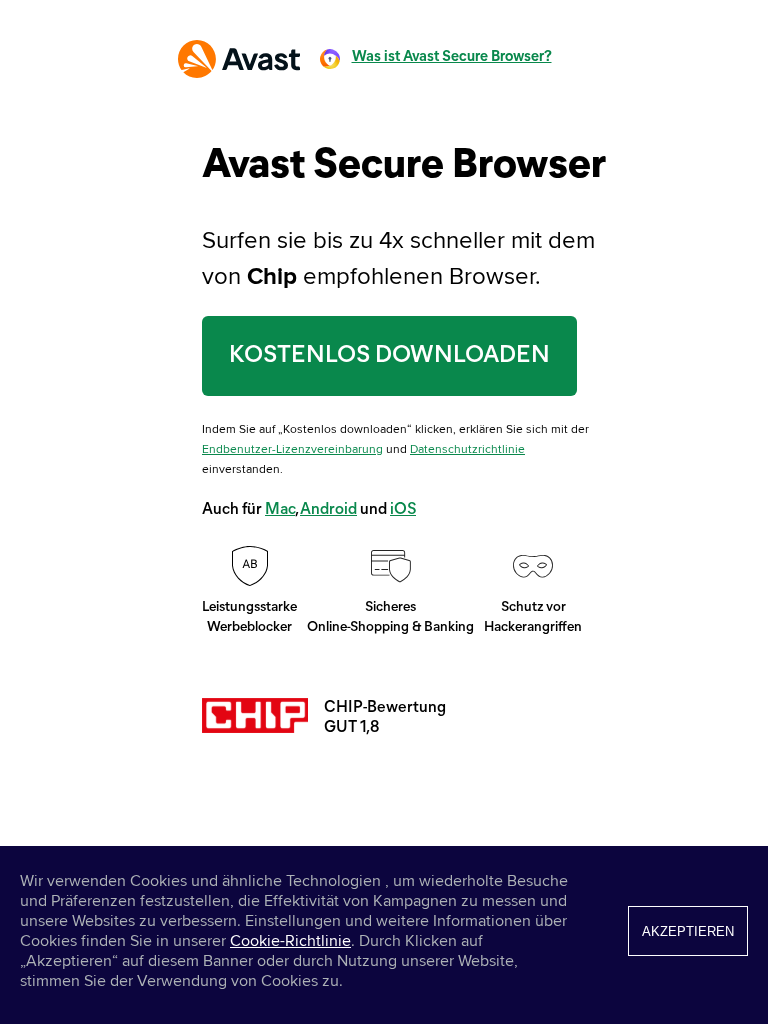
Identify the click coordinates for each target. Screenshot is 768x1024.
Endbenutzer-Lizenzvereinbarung (292, 449)
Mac (280, 510)
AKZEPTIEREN (688, 931)
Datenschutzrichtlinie (467, 449)
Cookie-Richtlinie (290, 941)
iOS (403, 510)
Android (328, 510)
